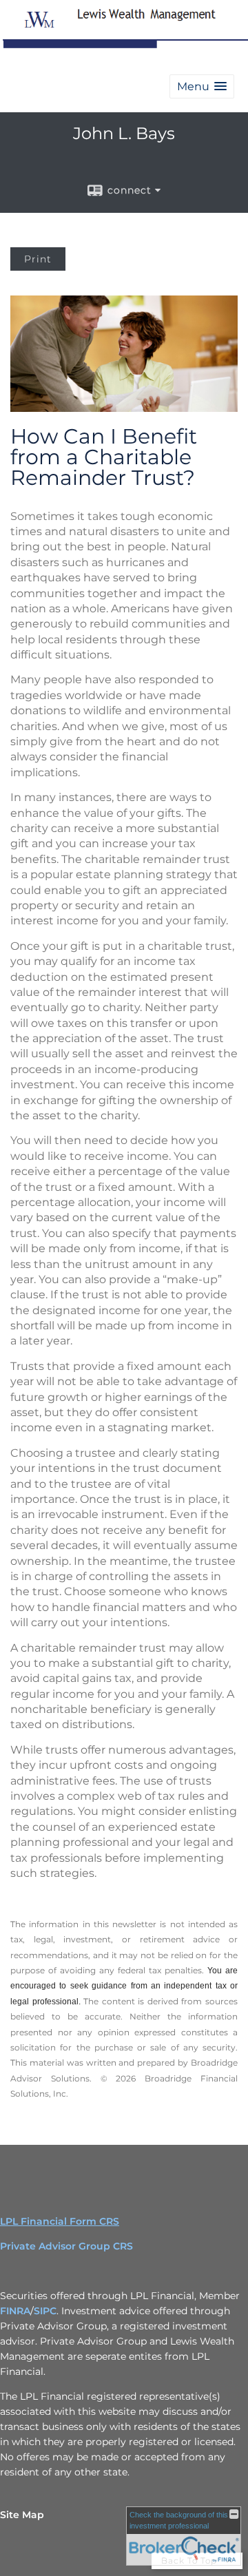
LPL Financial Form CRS (60, 2221)
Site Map (22, 2515)
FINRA (15, 2311)
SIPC (45, 2311)
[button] (202, 86)
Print (38, 259)
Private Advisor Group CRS (66, 2246)
